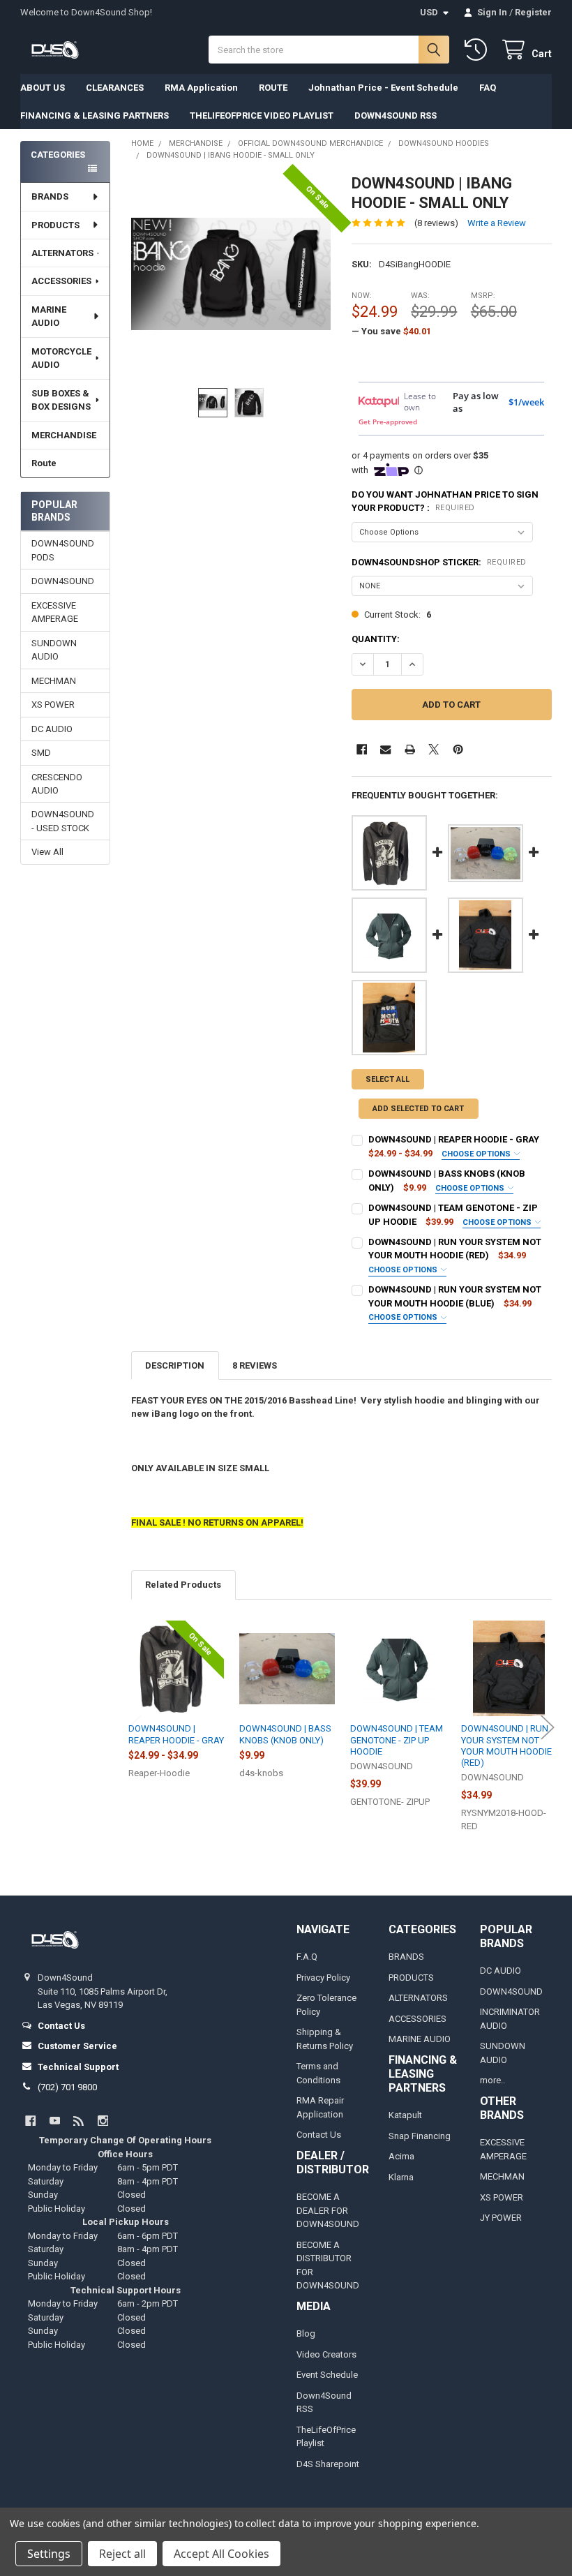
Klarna (401, 2177)
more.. (492, 2080)
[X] (434, 749)
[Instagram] (103, 2121)
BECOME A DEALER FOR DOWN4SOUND (328, 2210)
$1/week (526, 402)
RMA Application (201, 88)
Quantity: (376, 639)
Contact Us (319, 2135)
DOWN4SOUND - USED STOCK (63, 821)
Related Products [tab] (183, 1585)
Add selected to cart (418, 1109)
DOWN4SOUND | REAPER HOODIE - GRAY (454, 1139)
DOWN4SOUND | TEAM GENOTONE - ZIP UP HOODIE (397, 1740)
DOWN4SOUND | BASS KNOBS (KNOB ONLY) (285, 1734)
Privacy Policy (323, 1978)
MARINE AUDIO (49, 317)
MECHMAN (54, 681)
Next (548, 1727)
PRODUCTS (55, 225)
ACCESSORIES (61, 281)
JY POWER (501, 2218)
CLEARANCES (115, 88)
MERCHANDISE (64, 435)
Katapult (405, 2115)
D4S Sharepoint (328, 2464)
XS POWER (53, 705)
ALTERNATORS (62, 253)
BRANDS (50, 196)
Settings (49, 2554)
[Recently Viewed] (479, 50)
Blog (306, 2333)
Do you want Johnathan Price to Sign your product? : (445, 501)
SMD (41, 753)
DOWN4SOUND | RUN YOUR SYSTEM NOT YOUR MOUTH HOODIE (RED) (506, 1745)
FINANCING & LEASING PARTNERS (95, 116)
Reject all (122, 2554)
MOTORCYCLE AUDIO (61, 358)
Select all (387, 1079)
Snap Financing (420, 2136)
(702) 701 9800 (67, 2087)
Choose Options (477, 1154)
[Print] (410, 749)
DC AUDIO (52, 729)
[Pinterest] (458, 749)
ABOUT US (43, 88)
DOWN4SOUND (63, 581)
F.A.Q (307, 1957)
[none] (231, 274)
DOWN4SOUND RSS (396, 116)
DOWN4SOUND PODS (63, 550)
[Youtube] (55, 2121)
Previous (135, 1727)
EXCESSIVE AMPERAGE (55, 612)
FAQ (488, 88)
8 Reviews (255, 1365)
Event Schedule (327, 2375)
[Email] (385, 749)
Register (533, 12)
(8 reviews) (436, 223)
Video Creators (326, 2354)
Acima (401, 2156)
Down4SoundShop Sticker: (439, 562)
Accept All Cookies (221, 2554)
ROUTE (273, 88)
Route (44, 463)
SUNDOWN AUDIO (54, 650)
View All (47, 852)
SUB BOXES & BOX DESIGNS (61, 400)
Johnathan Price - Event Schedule (383, 88)
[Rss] (78, 2121)
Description (175, 1365)
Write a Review (497, 223)
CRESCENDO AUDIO (57, 784)
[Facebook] (362, 749)
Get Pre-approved (388, 422)
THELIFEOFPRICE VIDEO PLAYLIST (262, 116)
